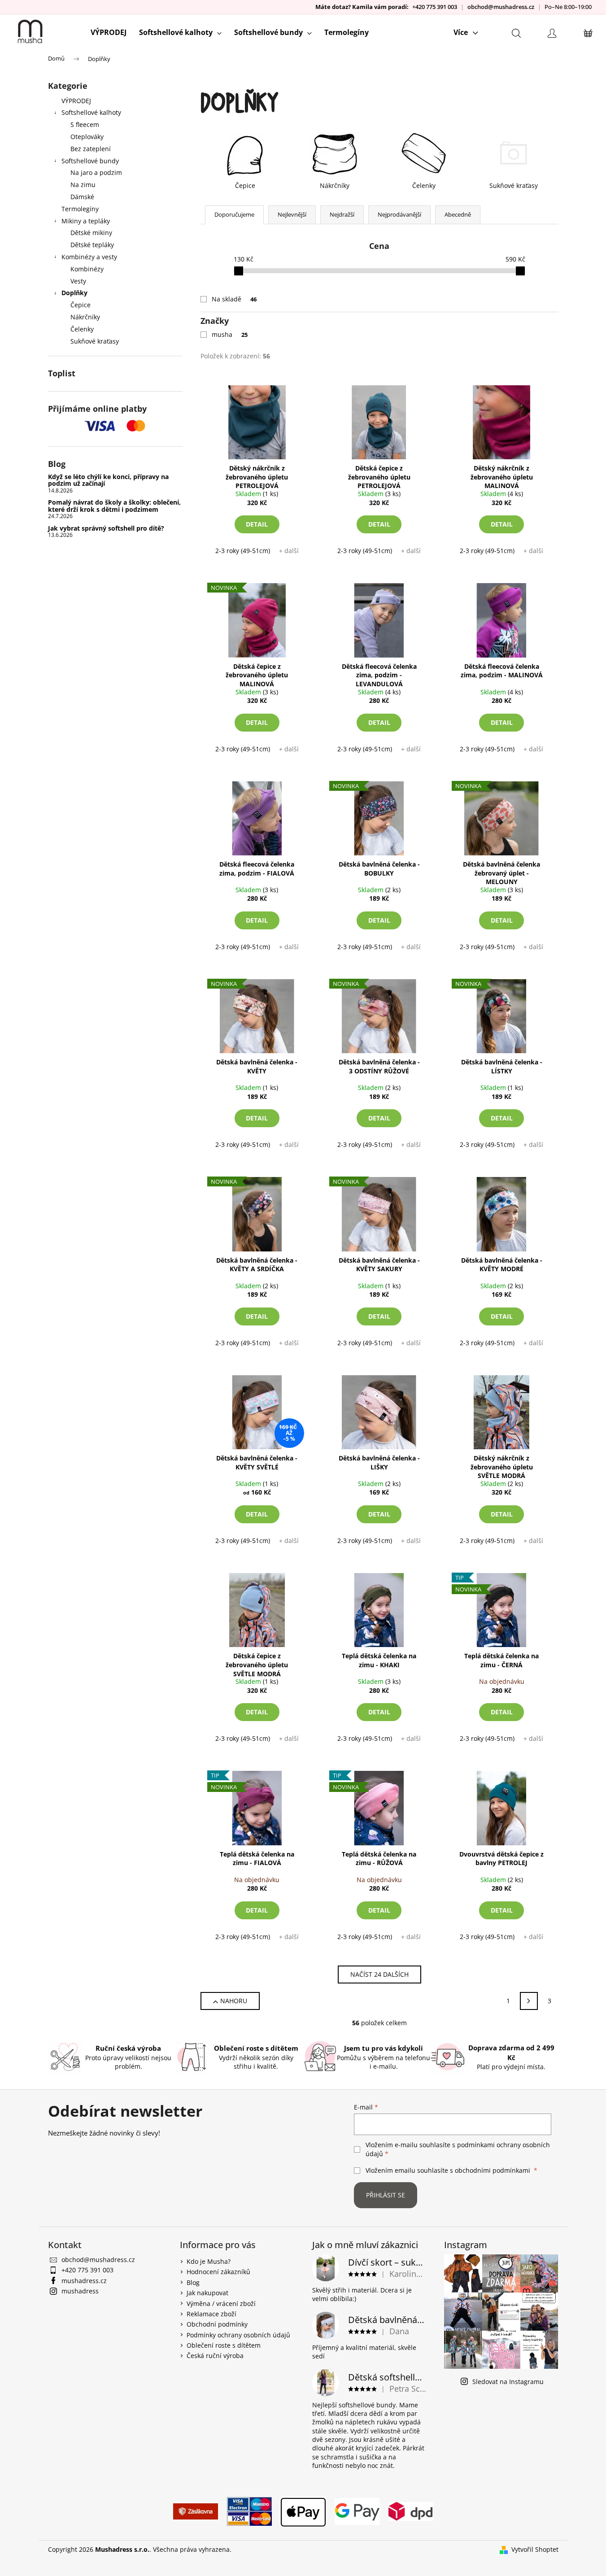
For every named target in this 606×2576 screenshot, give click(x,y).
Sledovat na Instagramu (508, 2382)
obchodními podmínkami (493, 2170)
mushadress (80, 2291)
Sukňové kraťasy (95, 341)
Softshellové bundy (90, 161)
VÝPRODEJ (76, 101)
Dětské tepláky (92, 245)
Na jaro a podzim (96, 172)
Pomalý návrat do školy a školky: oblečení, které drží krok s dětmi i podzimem (114, 506)
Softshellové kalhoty (91, 112)
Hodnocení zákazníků (218, 2272)
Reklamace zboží (211, 2314)
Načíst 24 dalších (379, 1974)
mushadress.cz (84, 2281)
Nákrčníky (85, 317)
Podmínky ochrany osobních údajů (238, 2335)
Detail (257, 524)
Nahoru (234, 2001)
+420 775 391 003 (435, 7)
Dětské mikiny (91, 233)
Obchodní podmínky (217, 2324)
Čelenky (82, 329)
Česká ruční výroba (215, 2356)
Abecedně (458, 214)
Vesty (78, 281)
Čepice (81, 305)
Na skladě (234, 299)
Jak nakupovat (207, 2293)
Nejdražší (342, 214)
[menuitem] (109, 32)
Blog (193, 2282)
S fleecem (85, 124)
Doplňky (74, 293)
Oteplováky (87, 137)
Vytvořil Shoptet (535, 2549)
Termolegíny (80, 209)
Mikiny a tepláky (86, 221)
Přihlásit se (386, 2195)
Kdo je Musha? (209, 2261)
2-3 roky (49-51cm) (243, 551)
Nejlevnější (292, 214)
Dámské (82, 197)
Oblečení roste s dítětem (224, 2345)
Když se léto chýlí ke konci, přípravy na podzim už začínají (108, 480)
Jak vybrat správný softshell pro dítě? (106, 528)
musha (230, 334)
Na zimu (83, 185)
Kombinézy (87, 269)
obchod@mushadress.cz (501, 7)
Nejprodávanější (399, 214)
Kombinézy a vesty (89, 257)
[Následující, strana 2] (529, 2001)
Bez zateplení (91, 149)
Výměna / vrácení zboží (221, 2304)
